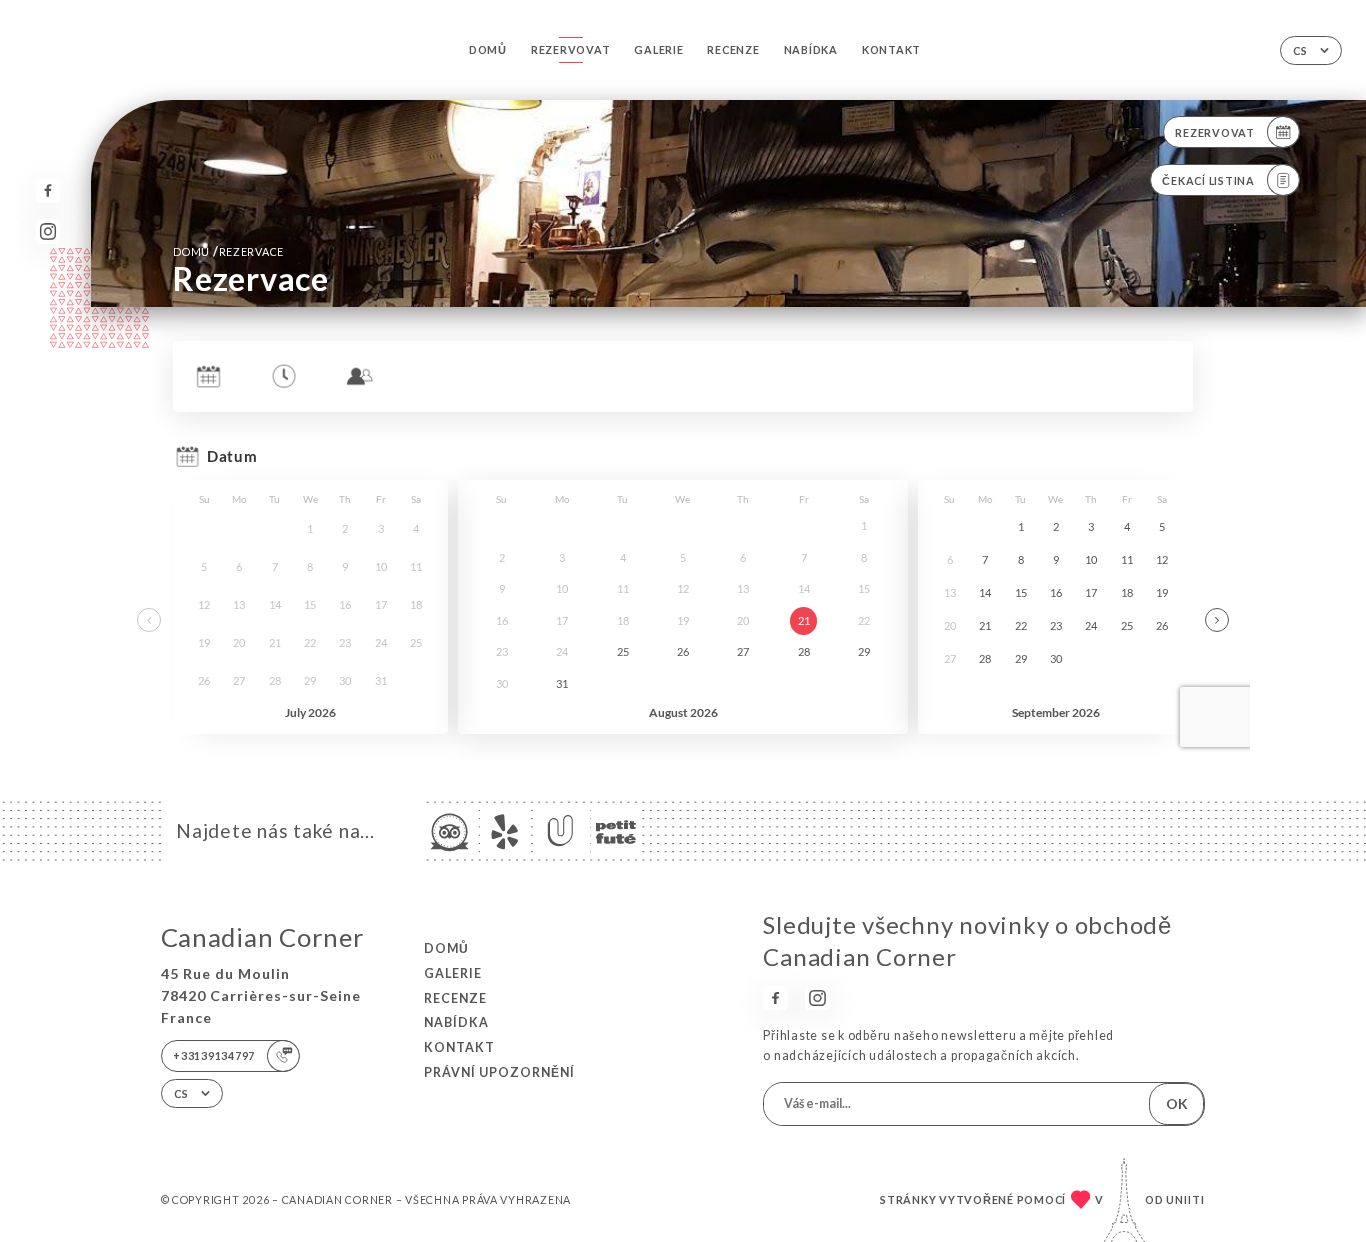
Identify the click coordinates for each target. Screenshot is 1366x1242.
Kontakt (891, 49)
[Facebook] (48, 190)
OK (1177, 1103)
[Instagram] (48, 231)
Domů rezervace (228, 251)
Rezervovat (570, 49)
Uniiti (1185, 1199)
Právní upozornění (499, 1072)
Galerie (658, 49)
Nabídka (811, 49)
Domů (488, 49)
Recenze (733, 49)
